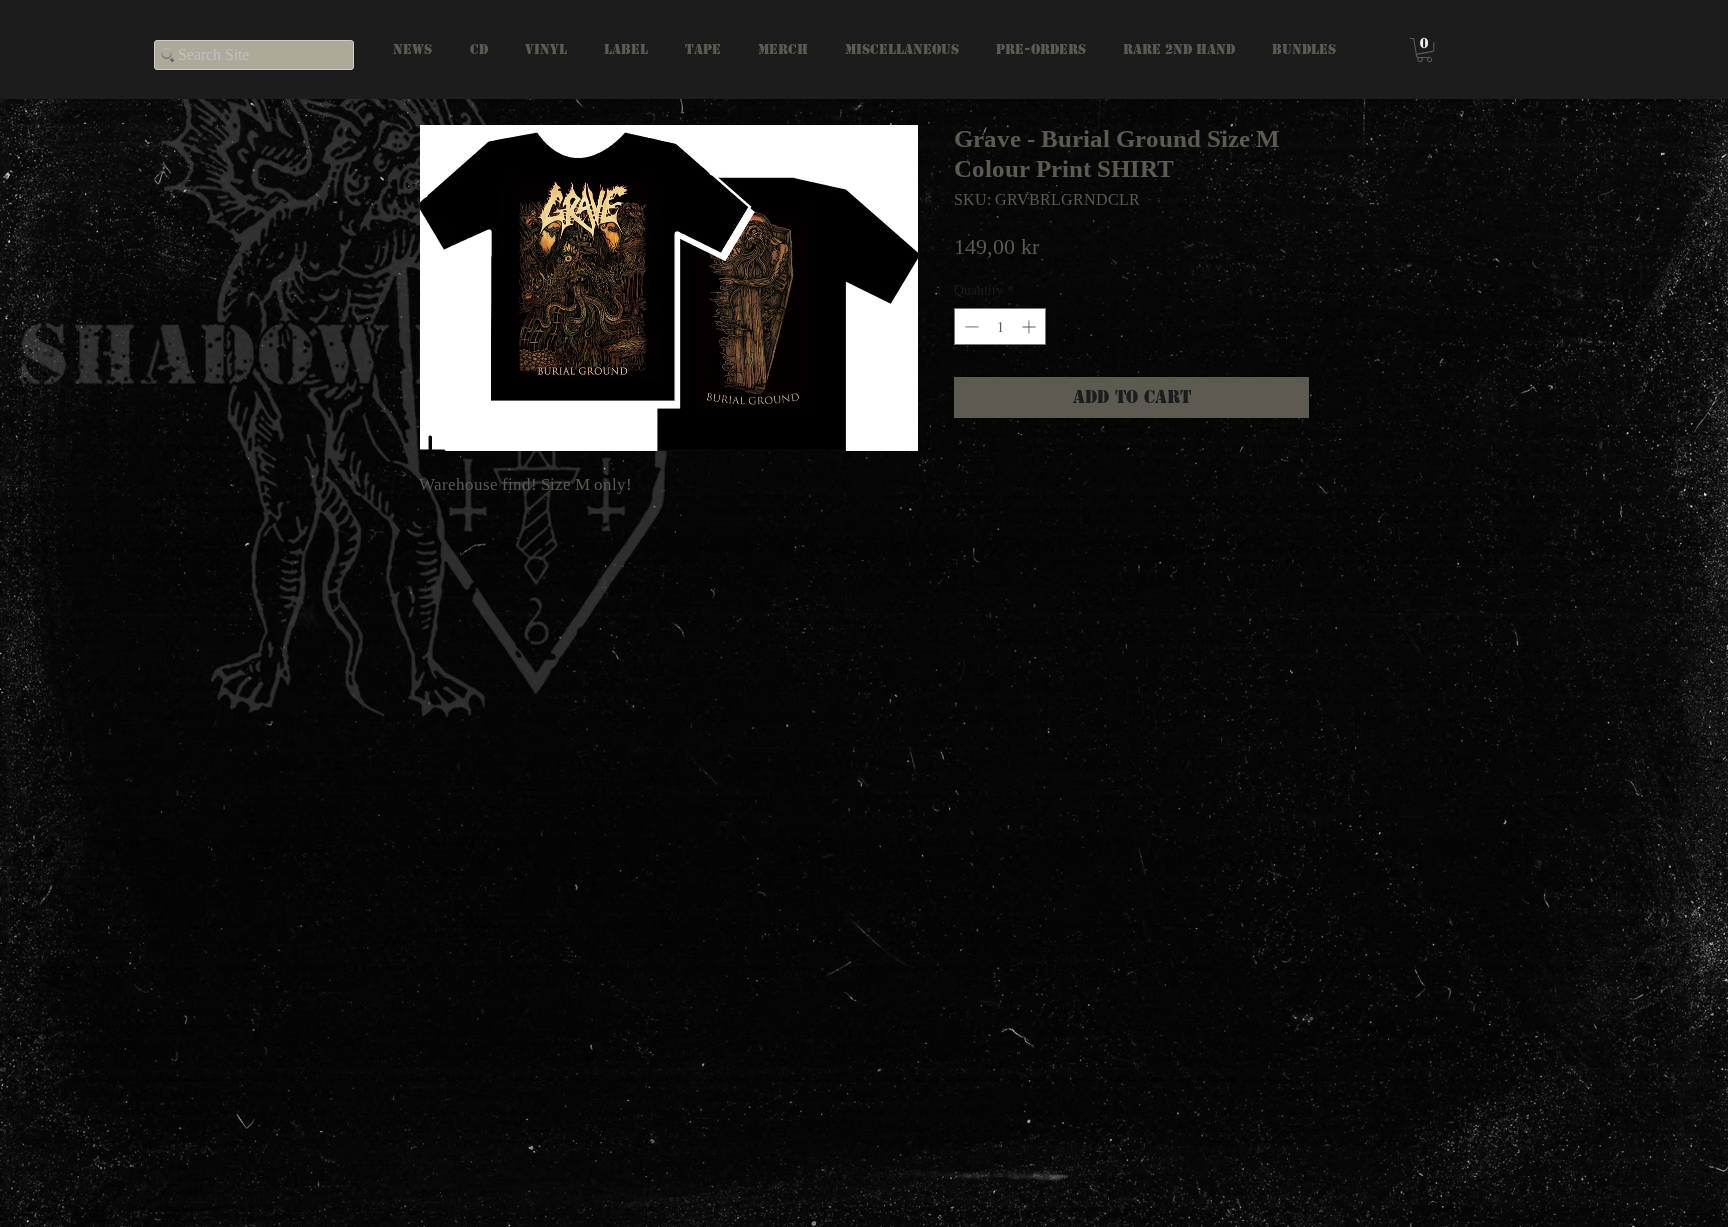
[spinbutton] (1000, 326)
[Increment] (1030, 326)
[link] (1424, 50)
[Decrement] (969, 326)
